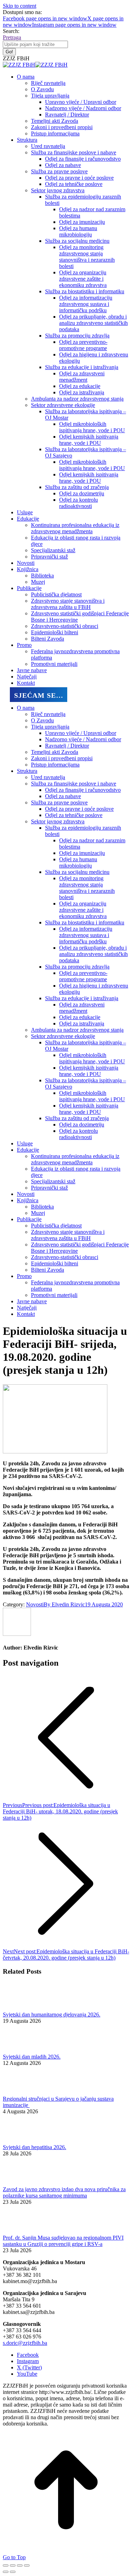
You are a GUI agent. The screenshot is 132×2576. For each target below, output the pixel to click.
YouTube (27, 2374)
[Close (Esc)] (6, 2565)
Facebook (28, 2355)
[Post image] (22, 2008)
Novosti (35, 1604)
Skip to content (20, 6)
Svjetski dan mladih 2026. (32, 2057)
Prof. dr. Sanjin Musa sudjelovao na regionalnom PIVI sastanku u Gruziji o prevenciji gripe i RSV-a (63, 2241)
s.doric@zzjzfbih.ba (25, 2343)
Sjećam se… (39, 695)
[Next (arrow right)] (13, 2572)
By (64, 1604)
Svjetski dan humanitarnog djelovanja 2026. (52, 2015)
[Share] (13, 2565)
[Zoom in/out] (27, 2565)
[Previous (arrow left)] (6, 2572)
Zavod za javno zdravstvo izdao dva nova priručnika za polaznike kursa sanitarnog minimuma (64, 2192)
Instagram (28, 2361)
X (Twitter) (29, 2367)
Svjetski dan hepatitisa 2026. (34, 2147)
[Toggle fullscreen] (20, 2565)
